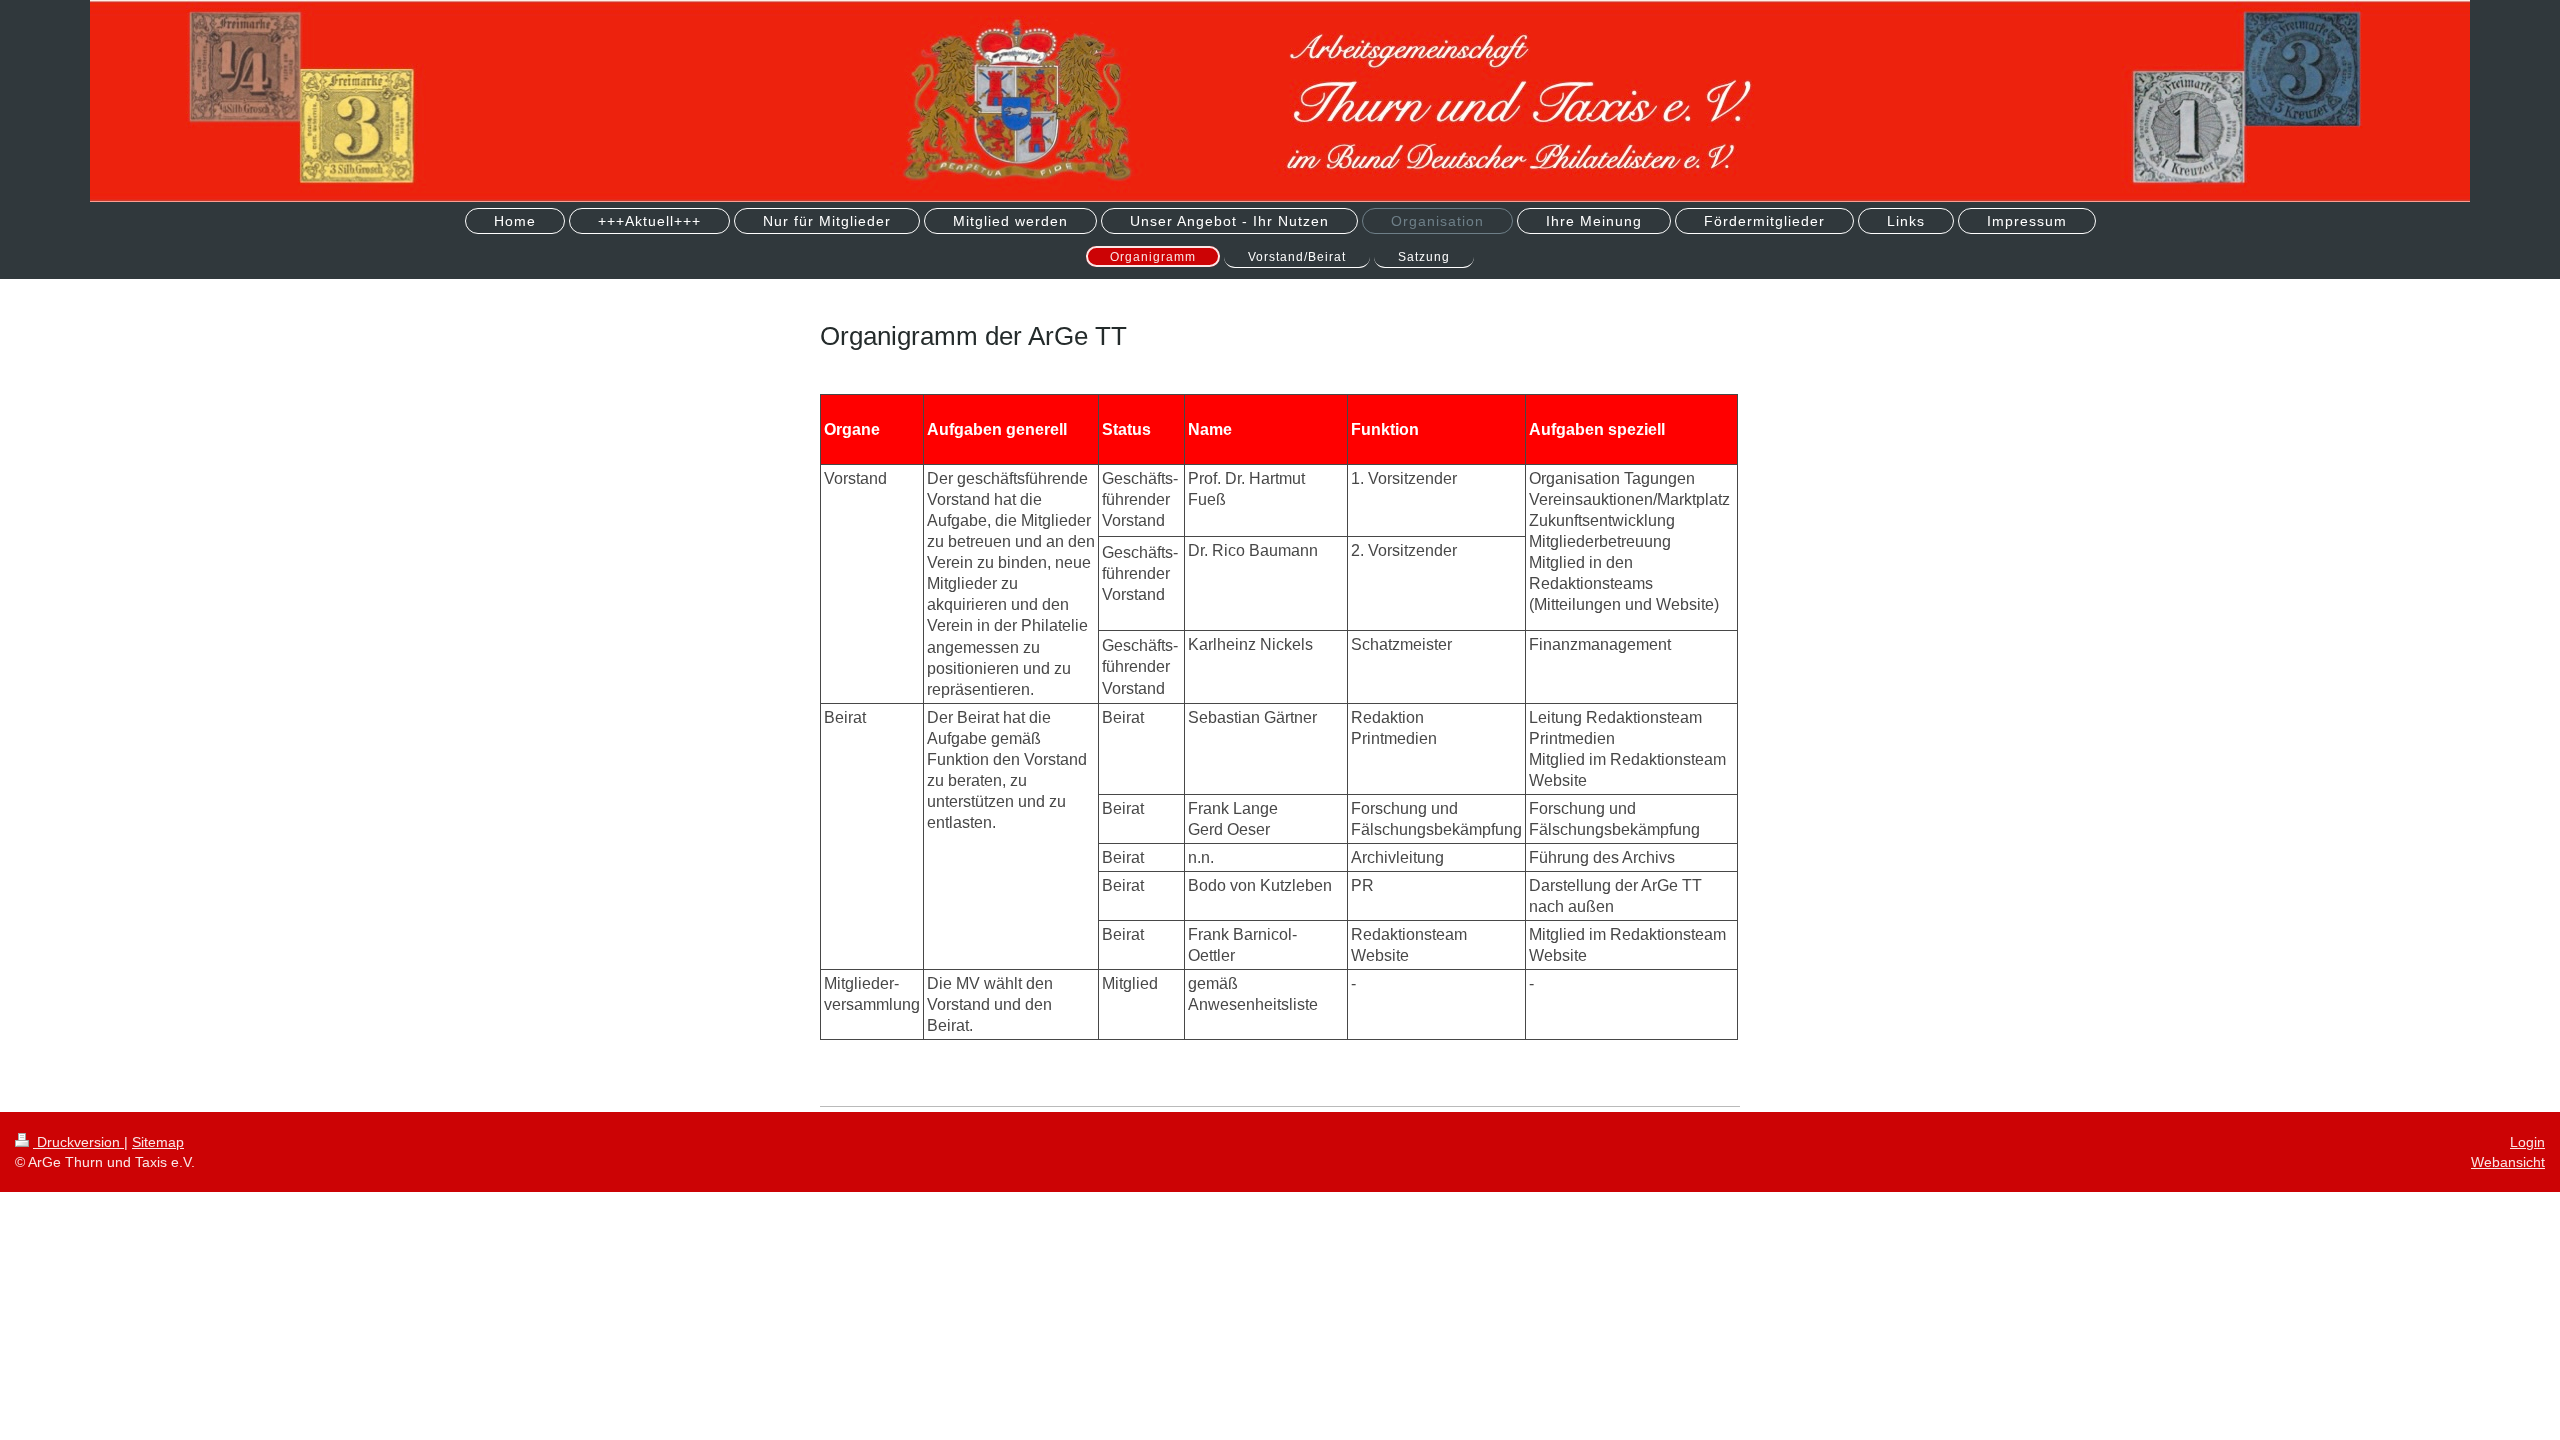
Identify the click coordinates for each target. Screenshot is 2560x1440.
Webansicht (2508, 1162)
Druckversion (78, 1142)
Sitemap (158, 1142)
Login (2527, 1142)
